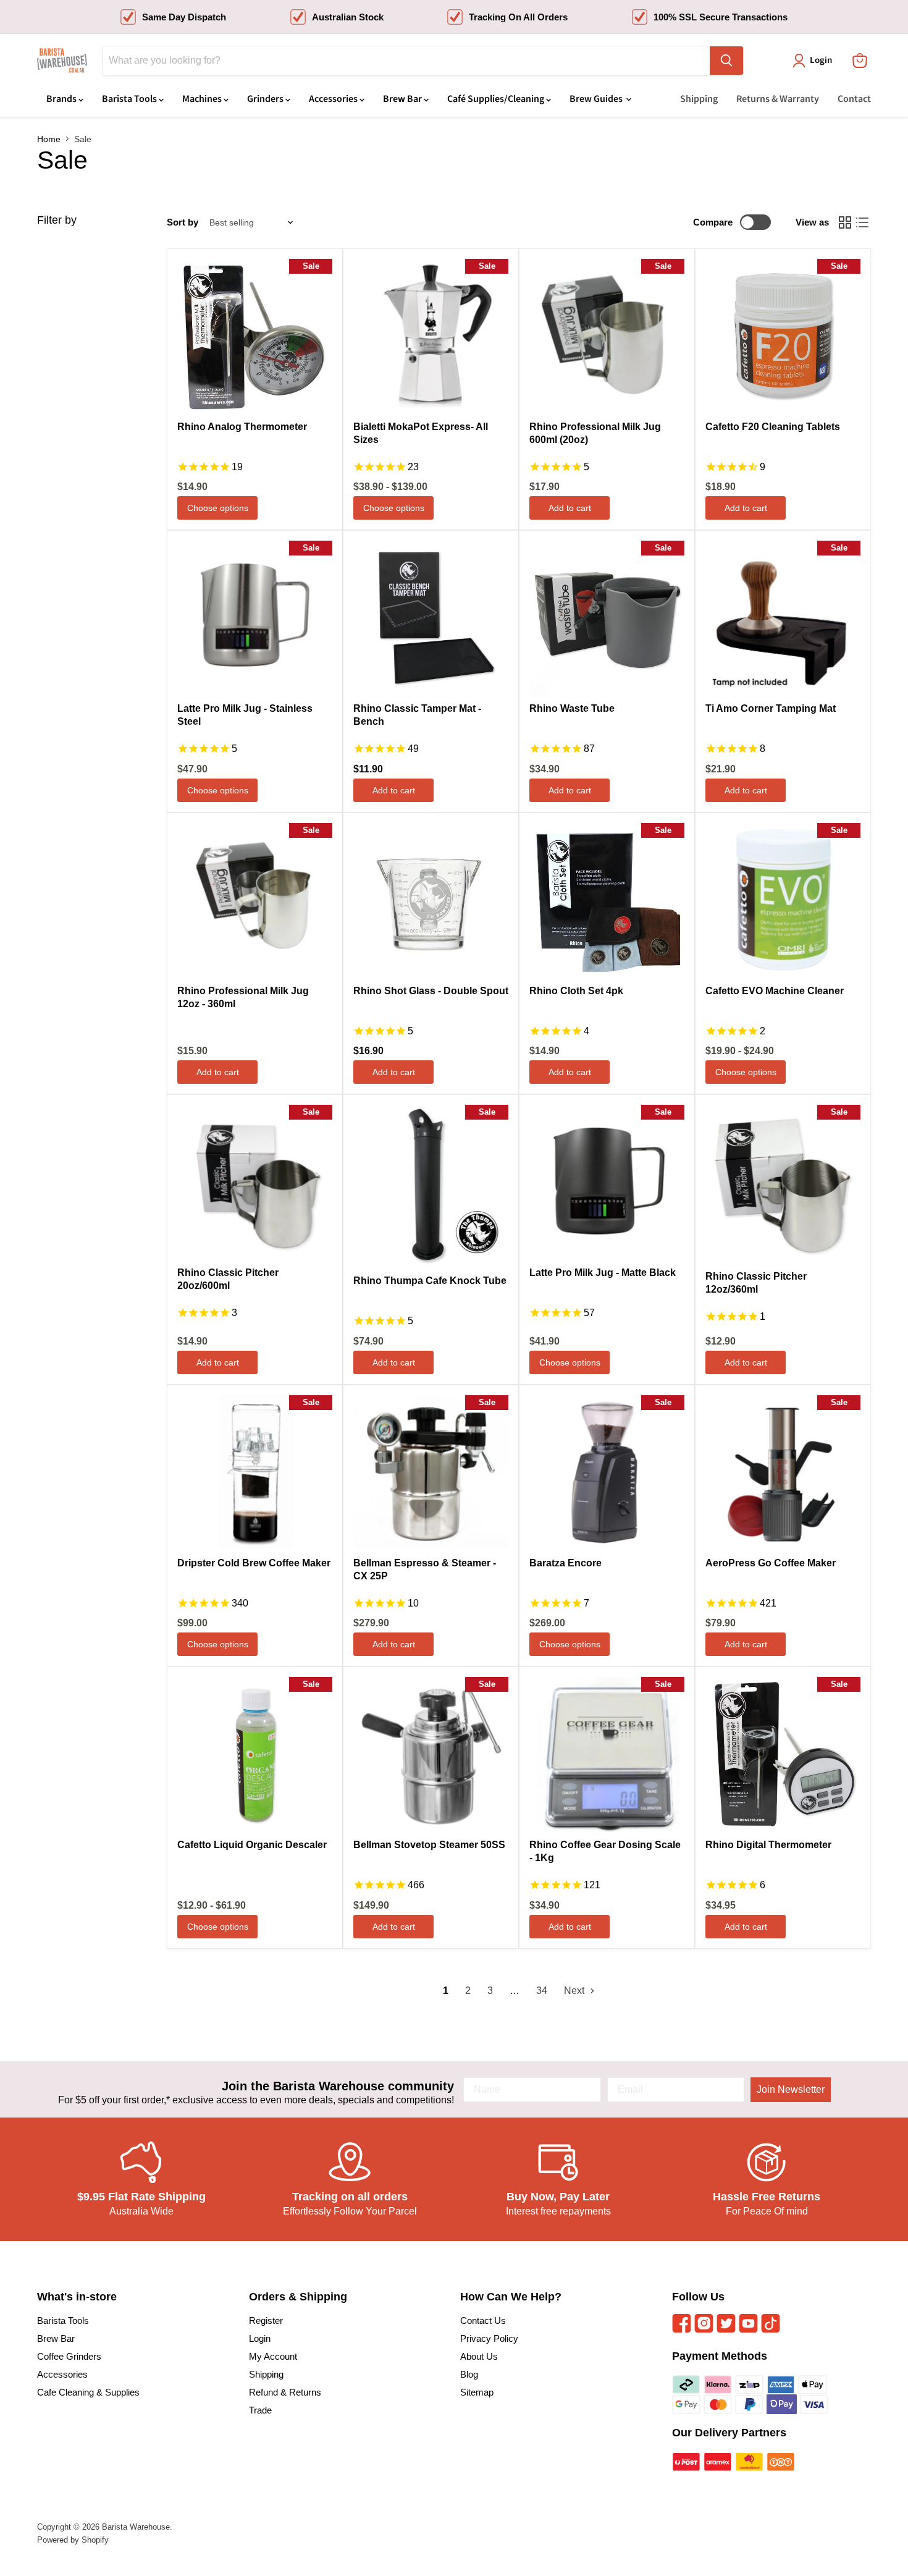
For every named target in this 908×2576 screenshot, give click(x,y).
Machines (203, 99)
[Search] (726, 61)
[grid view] (845, 222)
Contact (854, 99)
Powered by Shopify (73, 2540)
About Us (479, 2356)
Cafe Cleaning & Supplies (88, 2392)
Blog (469, 2374)
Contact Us (483, 2321)
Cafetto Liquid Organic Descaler (252, 1845)
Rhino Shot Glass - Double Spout (431, 991)
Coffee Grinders (69, 2356)
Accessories (334, 99)
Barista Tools (130, 99)
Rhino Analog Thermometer (242, 427)
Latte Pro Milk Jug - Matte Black (603, 1273)
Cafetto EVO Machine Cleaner (775, 991)
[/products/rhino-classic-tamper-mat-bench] (431, 618)
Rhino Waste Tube (572, 708)
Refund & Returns (285, 2392)
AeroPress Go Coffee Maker (771, 1563)
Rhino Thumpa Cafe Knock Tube (430, 1281)
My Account (273, 2356)
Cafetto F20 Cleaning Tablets (773, 427)
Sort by (183, 222)
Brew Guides (597, 99)
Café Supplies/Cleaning (497, 99)
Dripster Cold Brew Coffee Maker (254, 1563)
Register (266, 2321)
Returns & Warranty (778, 99)
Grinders (266, 99)
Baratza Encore (565, 1563)
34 (542, 1991)
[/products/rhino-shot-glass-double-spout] (431, 901)
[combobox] (406, 61)
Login (260, 2338)
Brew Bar (403, 99)
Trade (260, 2410)
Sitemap (477, 2392)
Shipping (699, 99)
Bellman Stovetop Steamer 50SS (429, 1845)
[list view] (862, 222)
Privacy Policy (489, 2338)
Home (49, 139)
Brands (62, 99)
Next (575, 1991)
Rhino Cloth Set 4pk (576, 991)
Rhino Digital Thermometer (768, 1845)
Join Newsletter (791, 2089)
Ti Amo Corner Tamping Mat (771, 708)
